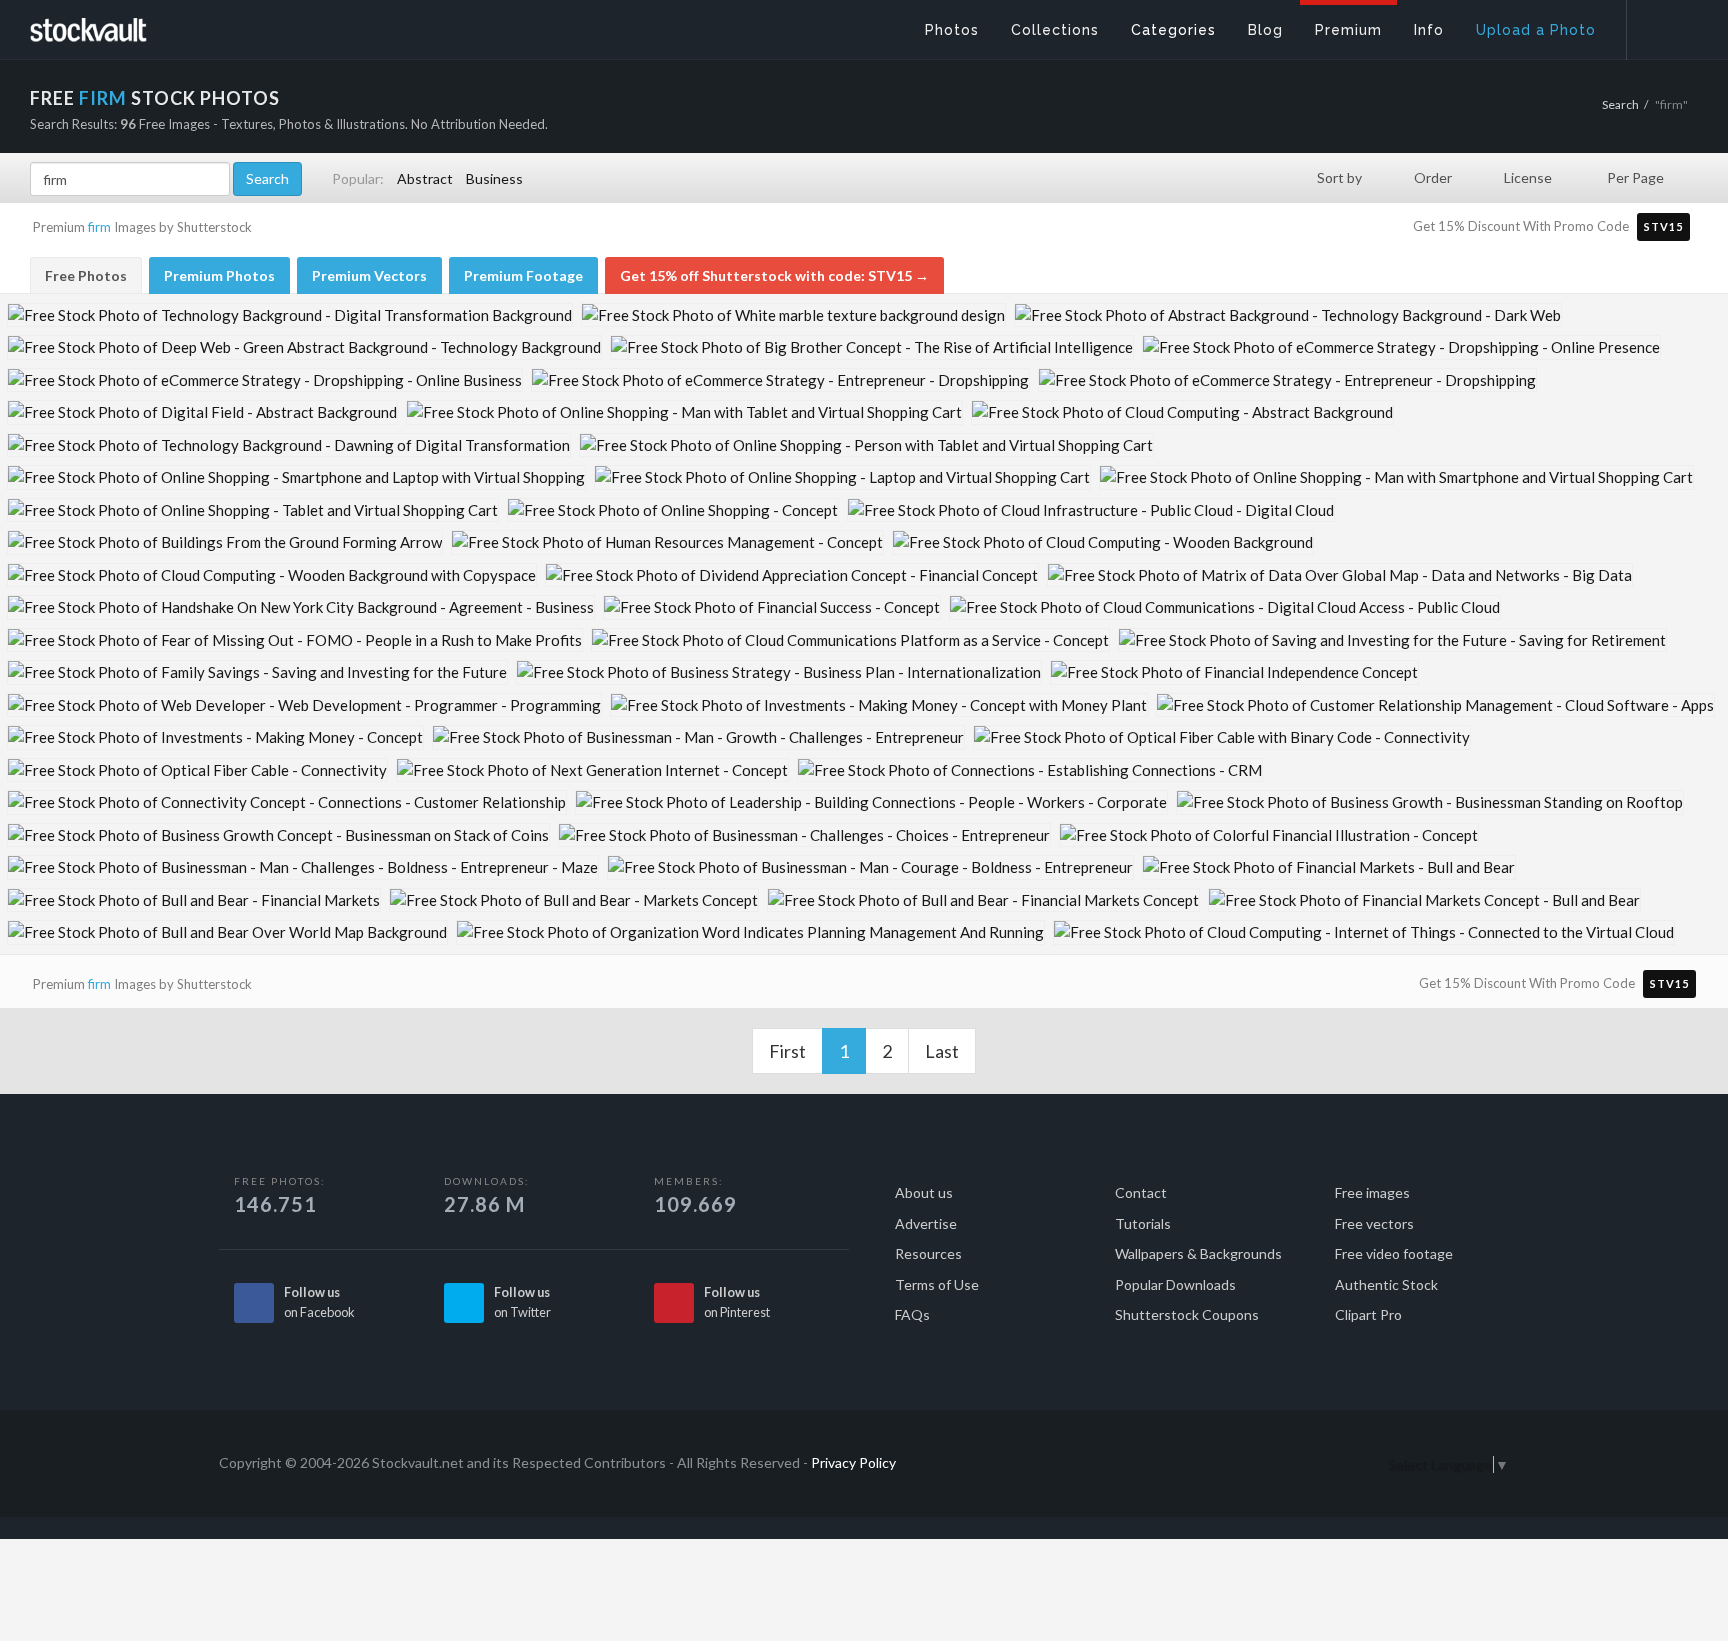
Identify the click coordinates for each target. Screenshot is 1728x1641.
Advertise (926, 1223)
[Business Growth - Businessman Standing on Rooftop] (1430, 802)
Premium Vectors (369, 275)
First (787, 1051)
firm (99, 227)
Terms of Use (937, 1284)
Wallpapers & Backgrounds (1198, 1253)
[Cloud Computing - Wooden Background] (1103, 542)
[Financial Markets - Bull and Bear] (1329, 867)
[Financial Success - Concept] (772, 607)
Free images (1372, 1192)
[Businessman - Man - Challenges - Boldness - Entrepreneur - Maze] (303, 867)
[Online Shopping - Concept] (673, 510)
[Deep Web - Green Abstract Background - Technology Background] (304, 347)
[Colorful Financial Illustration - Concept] (1269, 835)
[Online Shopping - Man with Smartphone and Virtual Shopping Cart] (1396, 477)
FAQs (912, 1314)
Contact (1141, 1192)
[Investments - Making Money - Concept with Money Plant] (879, 705)
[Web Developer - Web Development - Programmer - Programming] (304, 705)
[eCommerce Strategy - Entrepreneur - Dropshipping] (780, 380)
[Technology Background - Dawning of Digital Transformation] (289, 445)
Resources (928, 1253)
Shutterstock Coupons (1187, 1314)
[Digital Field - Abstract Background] (202, 412)
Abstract (425, 178)
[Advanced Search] (1664, 25)
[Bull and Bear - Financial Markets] (194, 900)
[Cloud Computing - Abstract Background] (1182, 412)
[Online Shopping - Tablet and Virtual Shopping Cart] (253, 510)
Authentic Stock (1386, 1284)
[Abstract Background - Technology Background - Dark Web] (1288, 315)
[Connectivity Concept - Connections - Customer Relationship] (287, 802)
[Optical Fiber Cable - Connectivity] (197, 770)
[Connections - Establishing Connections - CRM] (1030, 770)
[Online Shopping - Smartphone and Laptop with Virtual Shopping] (296, 477)
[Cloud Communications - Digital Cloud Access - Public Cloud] (1225, 607)
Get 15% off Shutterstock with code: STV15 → (774, 275)
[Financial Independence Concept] (1234, 672)
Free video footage (1394, 1253)
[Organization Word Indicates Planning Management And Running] (750, 932)
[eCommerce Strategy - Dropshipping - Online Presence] (1401, 347)
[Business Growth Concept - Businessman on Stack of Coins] (278, 835)
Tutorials (1143, 1223)
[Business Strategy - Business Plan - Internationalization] (779, 672)
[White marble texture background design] (793, 315)
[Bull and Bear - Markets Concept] (574, 900)
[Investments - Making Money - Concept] (215, 737)
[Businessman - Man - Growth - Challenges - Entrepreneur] (698, 737)
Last (942, 1051)
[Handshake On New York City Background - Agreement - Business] (301, 607)
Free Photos (86, 275)
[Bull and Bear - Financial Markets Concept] (983, 900)
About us (924, 1192)
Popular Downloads (1175, 1284)
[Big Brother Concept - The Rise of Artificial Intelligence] (872, 347)
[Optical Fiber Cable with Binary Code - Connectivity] (1222, 737)
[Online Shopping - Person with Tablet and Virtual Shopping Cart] (866, 445)
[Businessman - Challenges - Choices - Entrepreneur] (804, 835)
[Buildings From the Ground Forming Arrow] (225, 542)
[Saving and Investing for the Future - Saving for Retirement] (1392, 640)
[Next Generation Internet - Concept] (592, 770)
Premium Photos (219, 275)
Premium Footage (523, 275)
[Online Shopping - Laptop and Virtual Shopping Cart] (842, 477)
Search (1620, 104)
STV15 (1663, 226)
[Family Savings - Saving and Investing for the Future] (257, 672)
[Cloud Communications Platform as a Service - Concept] (850, 640)
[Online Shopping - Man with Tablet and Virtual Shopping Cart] (684, 412)
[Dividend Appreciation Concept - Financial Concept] (792, 575)
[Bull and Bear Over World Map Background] (227, 932)
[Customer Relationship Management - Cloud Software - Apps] (1435, 705)
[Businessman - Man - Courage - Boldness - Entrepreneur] (870, 867)
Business (494, 178)
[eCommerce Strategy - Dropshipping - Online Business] (265, 380)
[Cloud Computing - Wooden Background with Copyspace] (272, 575)
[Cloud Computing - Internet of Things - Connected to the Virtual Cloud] (1364, 932)
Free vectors (1374, 1223)
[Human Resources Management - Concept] (667, 542)
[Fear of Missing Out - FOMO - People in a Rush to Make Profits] (295, 640)
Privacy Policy (853, 1462)
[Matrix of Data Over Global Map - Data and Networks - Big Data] (1340, 575)
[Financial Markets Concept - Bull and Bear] (1424, 900)
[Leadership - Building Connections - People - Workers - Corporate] (871, 802)
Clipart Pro (1368, 1314)
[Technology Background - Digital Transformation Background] (290, 315)
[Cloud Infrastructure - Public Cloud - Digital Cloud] (1091, 510)
